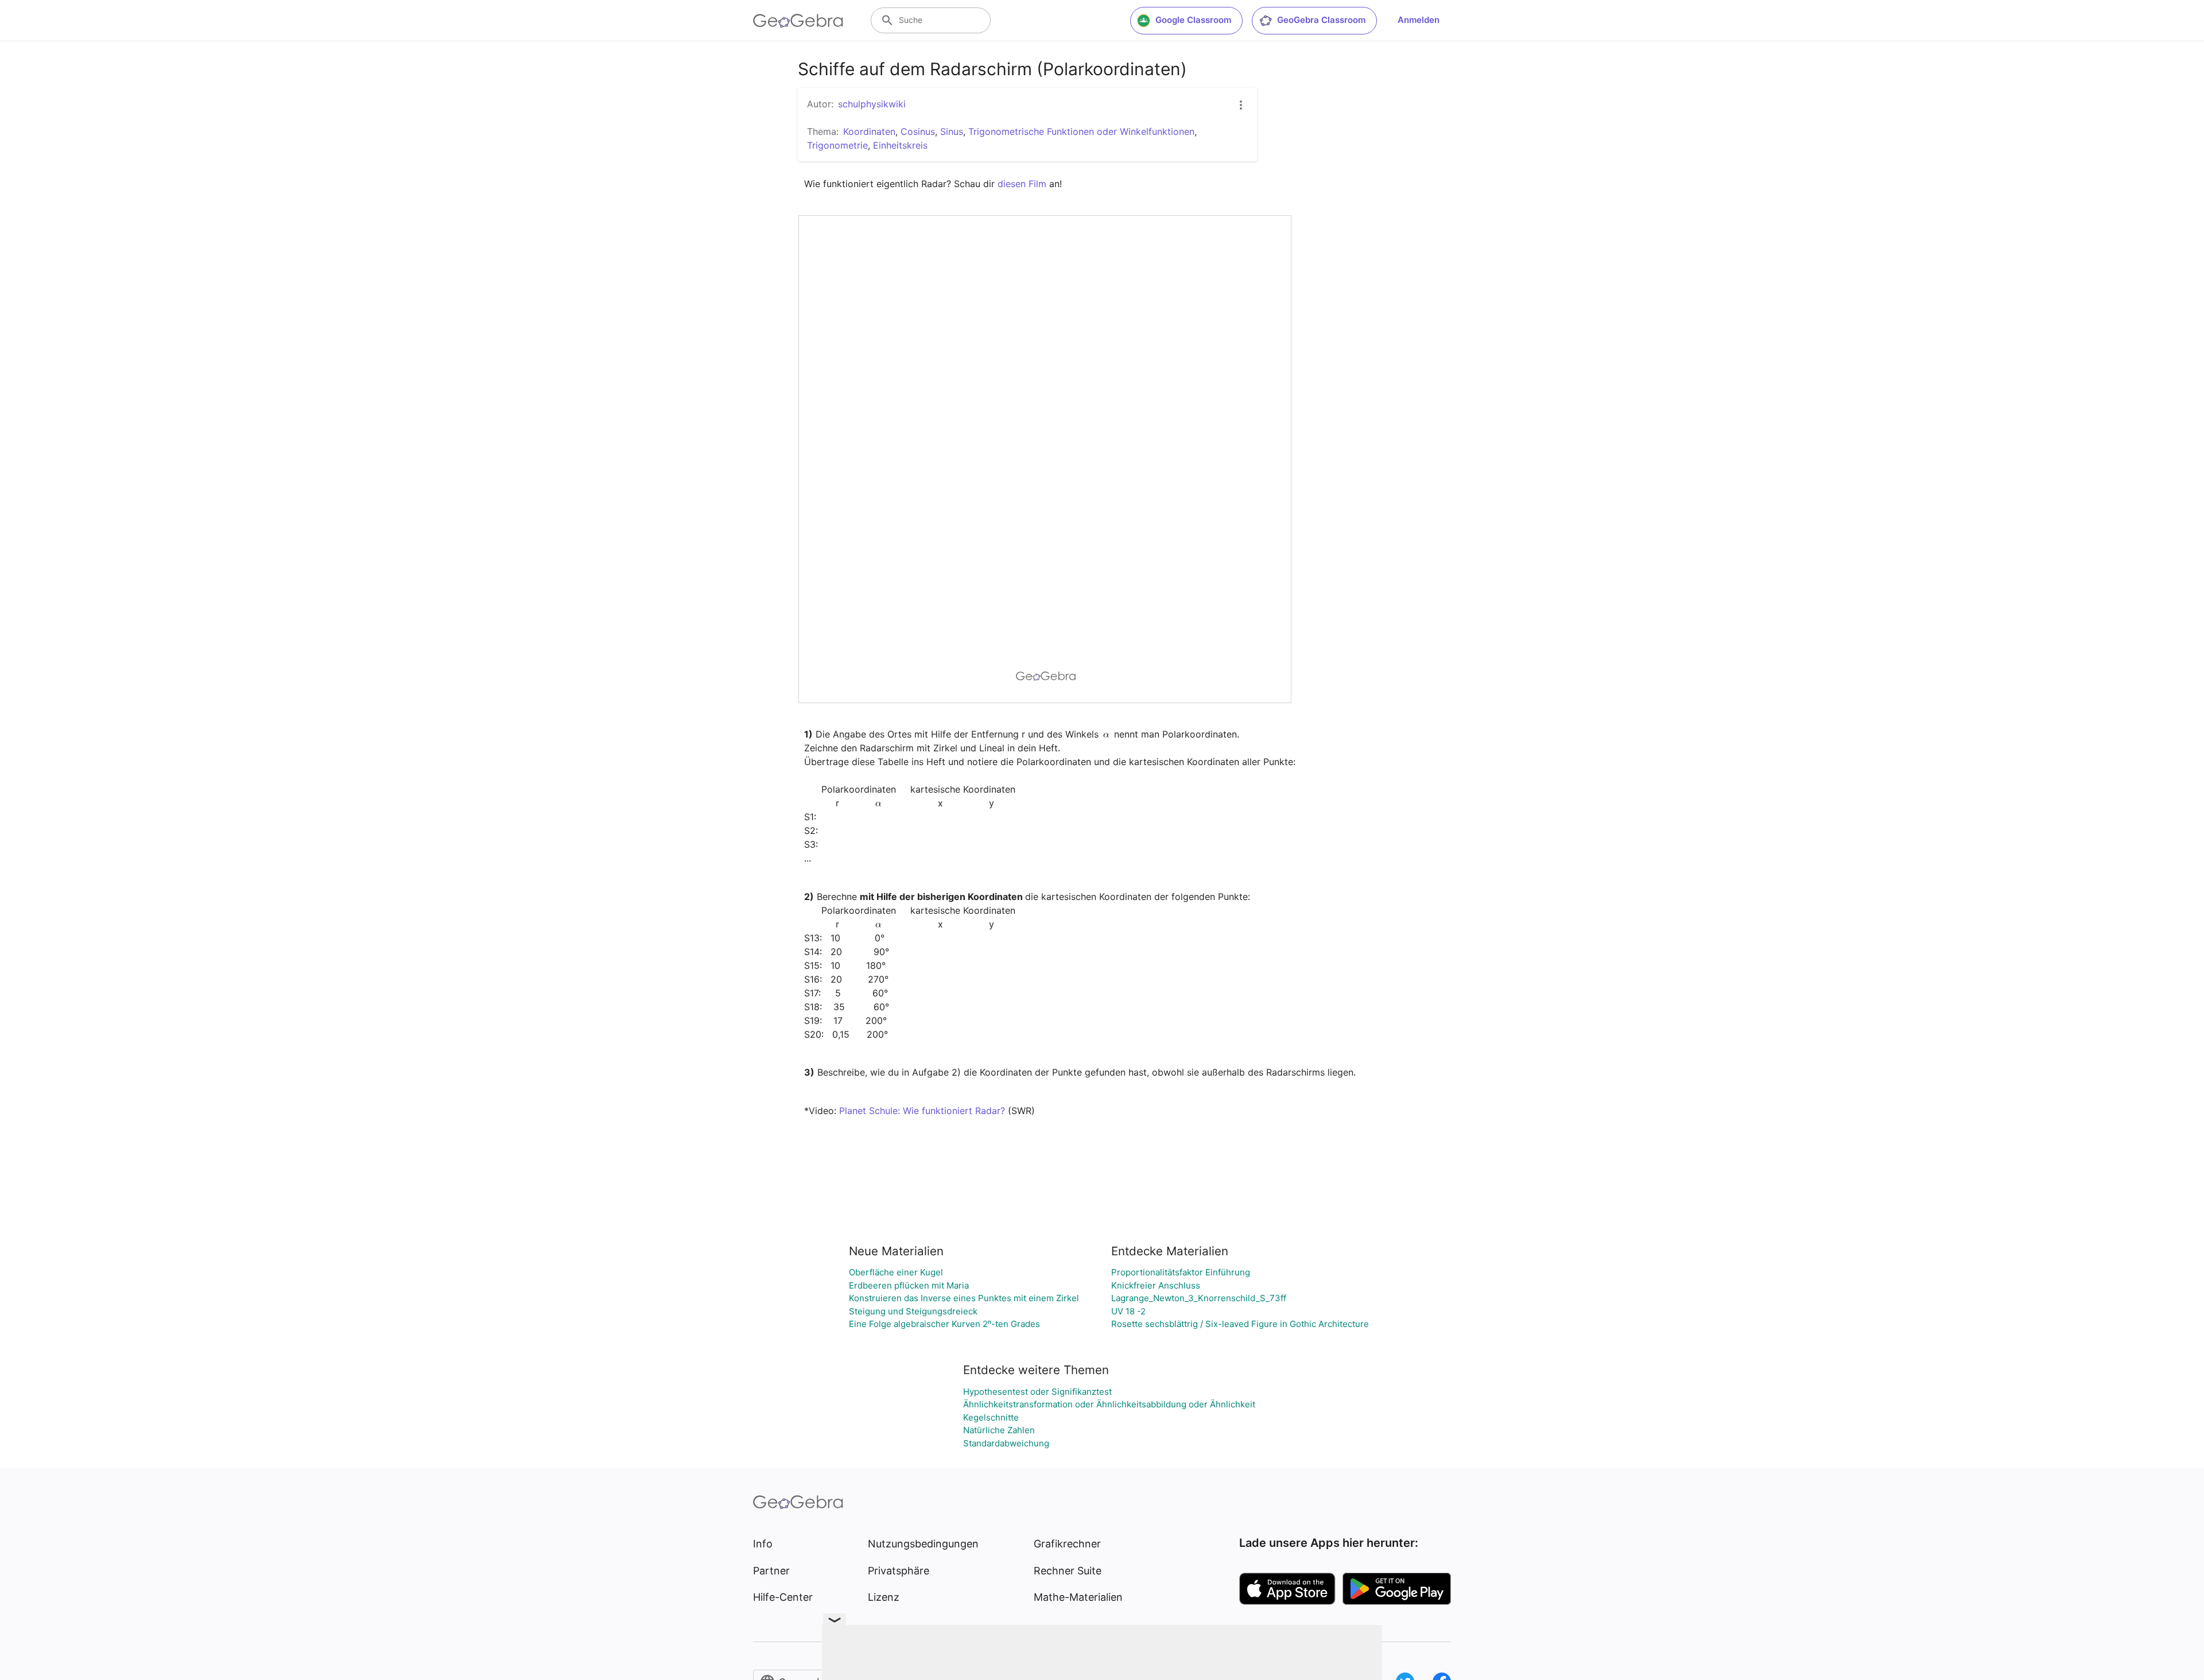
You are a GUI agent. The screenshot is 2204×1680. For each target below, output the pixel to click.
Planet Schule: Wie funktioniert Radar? (922, 1111)
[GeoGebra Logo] (798, 21)
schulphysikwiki (872, 104)
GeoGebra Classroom (1321, 20)
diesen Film (1022, 184)
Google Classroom (1193, 20)
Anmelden (1419, 20)
